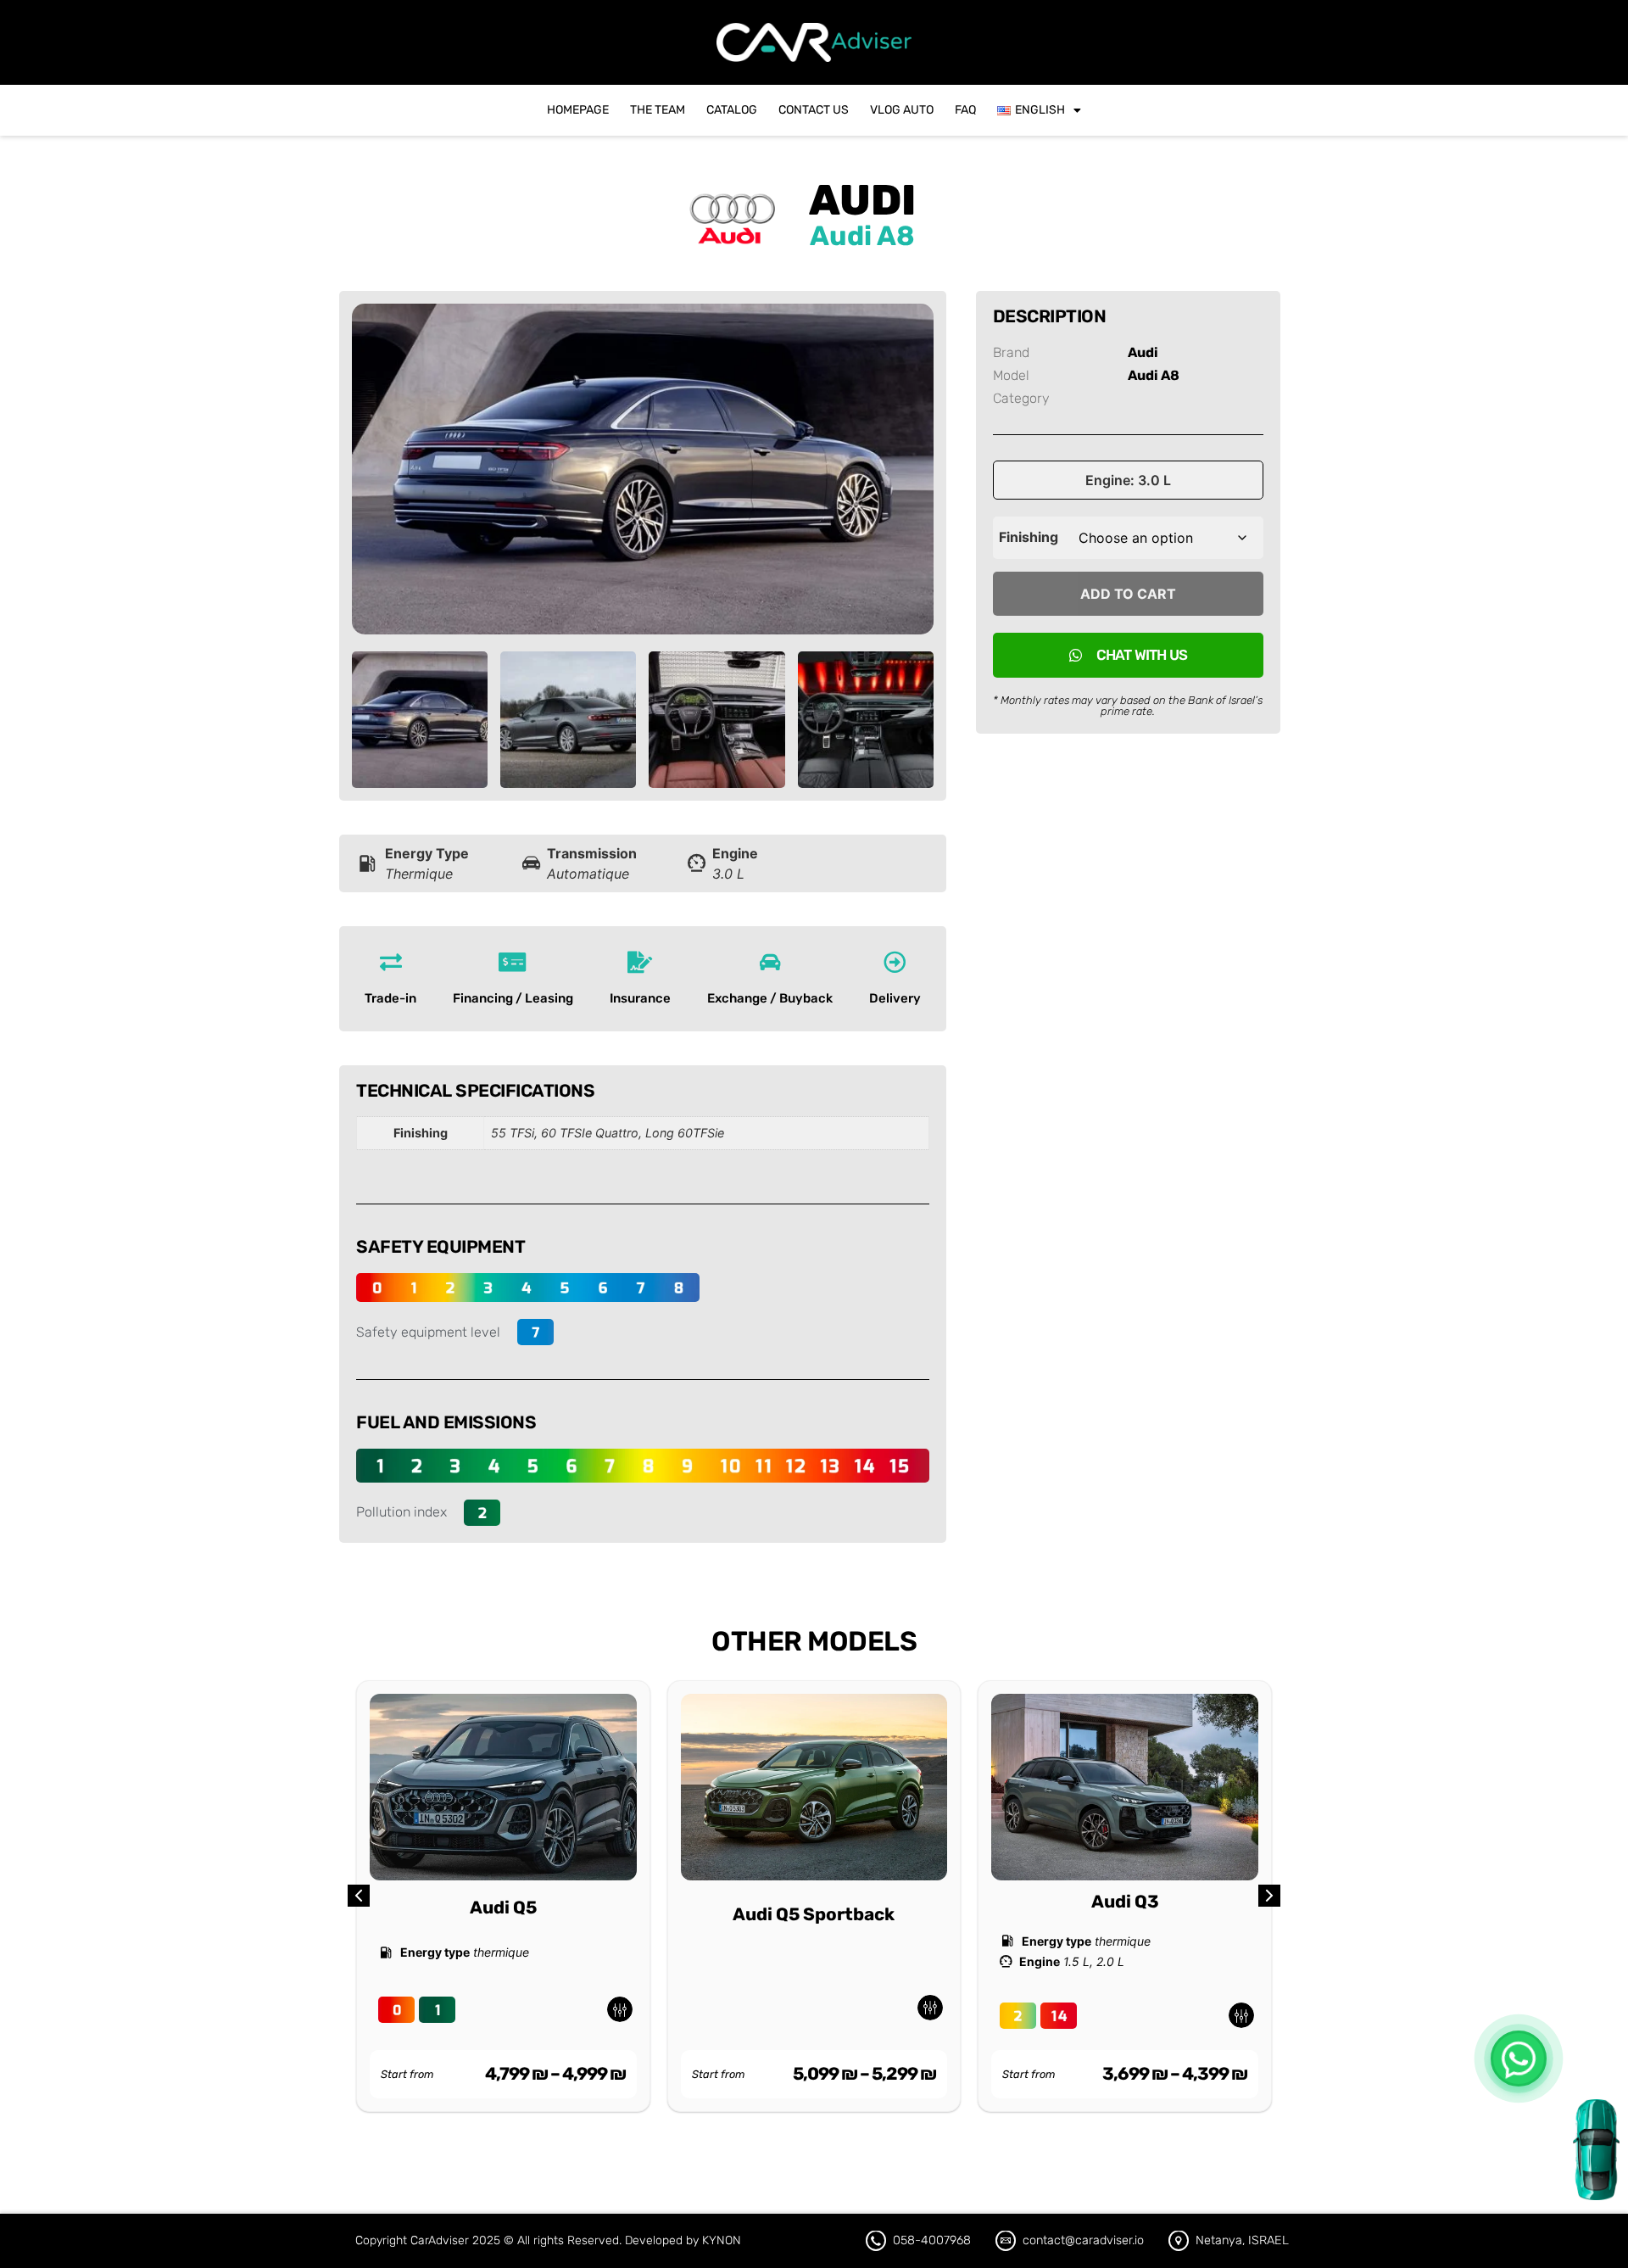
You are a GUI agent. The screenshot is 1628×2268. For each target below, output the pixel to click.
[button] (1269, 1896)
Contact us (814, 110)
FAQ (965, 110)
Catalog (732, 110)
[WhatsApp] (1519, 2059)
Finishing (1029, 537)
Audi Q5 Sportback (814, 1914)
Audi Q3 (1125, 1902)
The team (658, 110)
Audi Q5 (503, 1908)
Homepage (578, 110)
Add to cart (1128, 594)
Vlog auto (902, 110)
